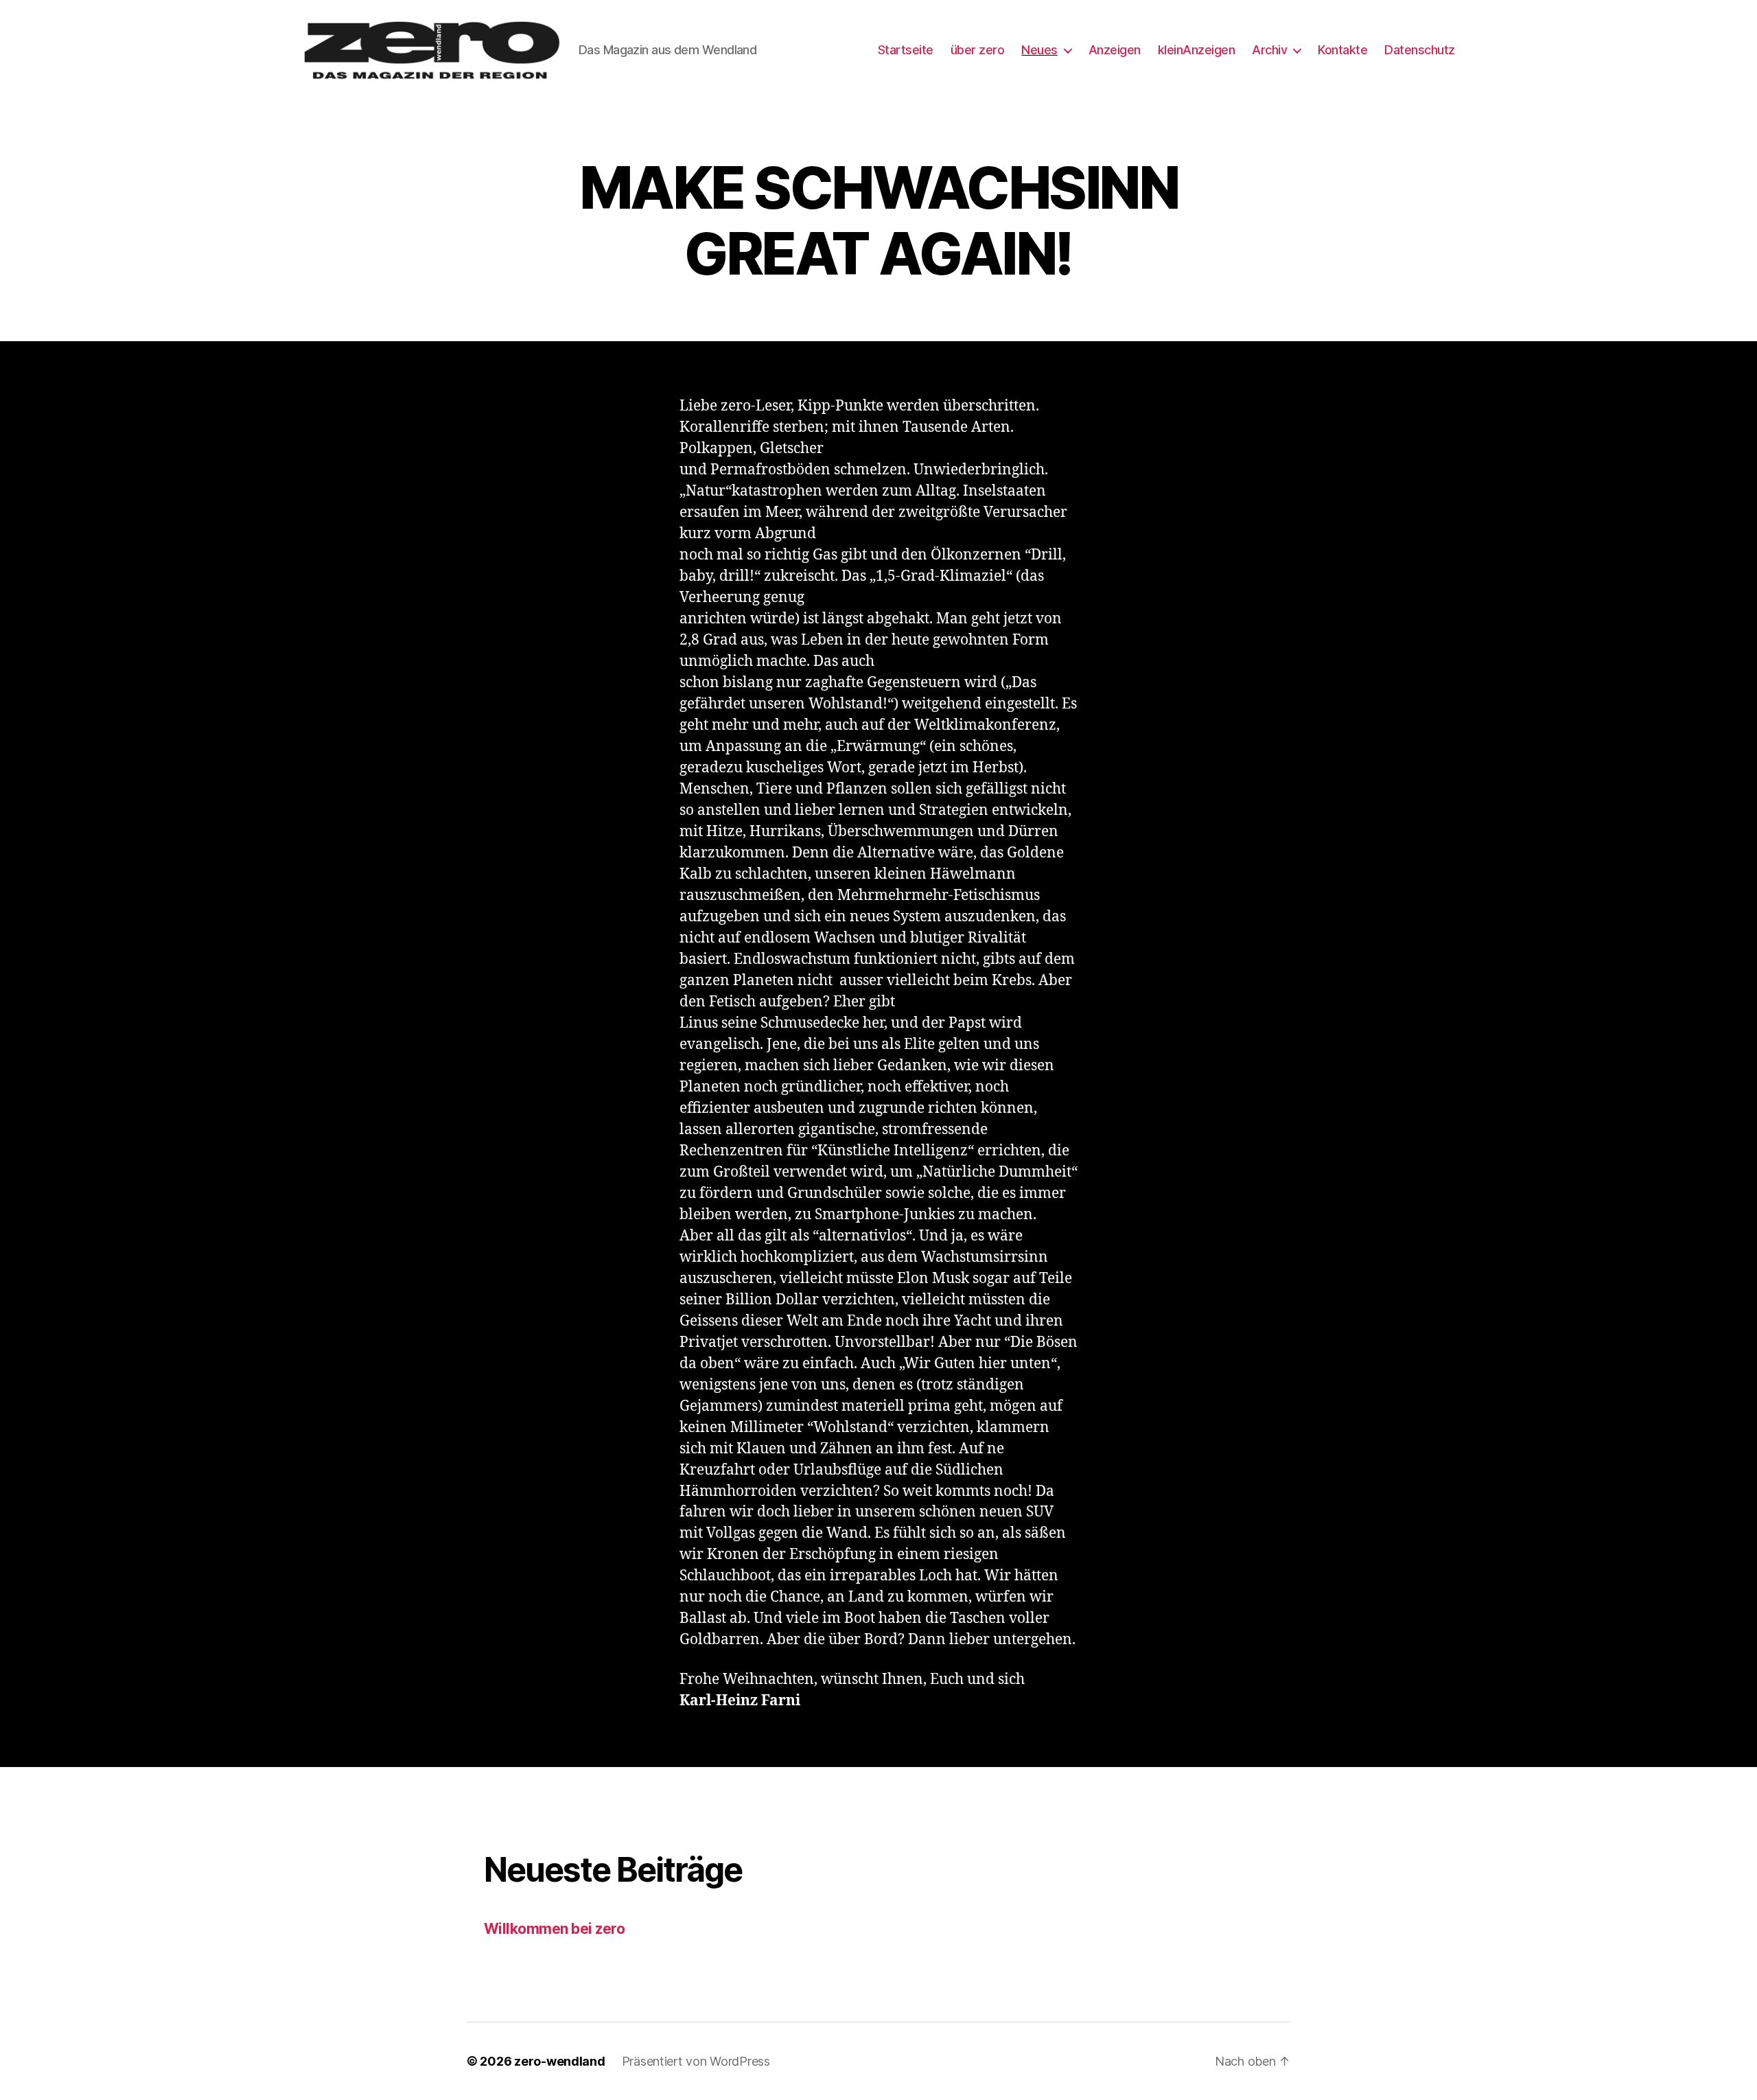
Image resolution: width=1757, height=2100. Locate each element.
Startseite (906, 50)
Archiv (1269, 50)
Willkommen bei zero (554, 1929)
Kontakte (1342, 50)
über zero (978, 50)
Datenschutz (1420, 50)
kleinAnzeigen (1197, 50)
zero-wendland (560, 2061)
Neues (1039, 50)
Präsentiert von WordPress (696, 2061)
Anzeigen (1115, 50)
